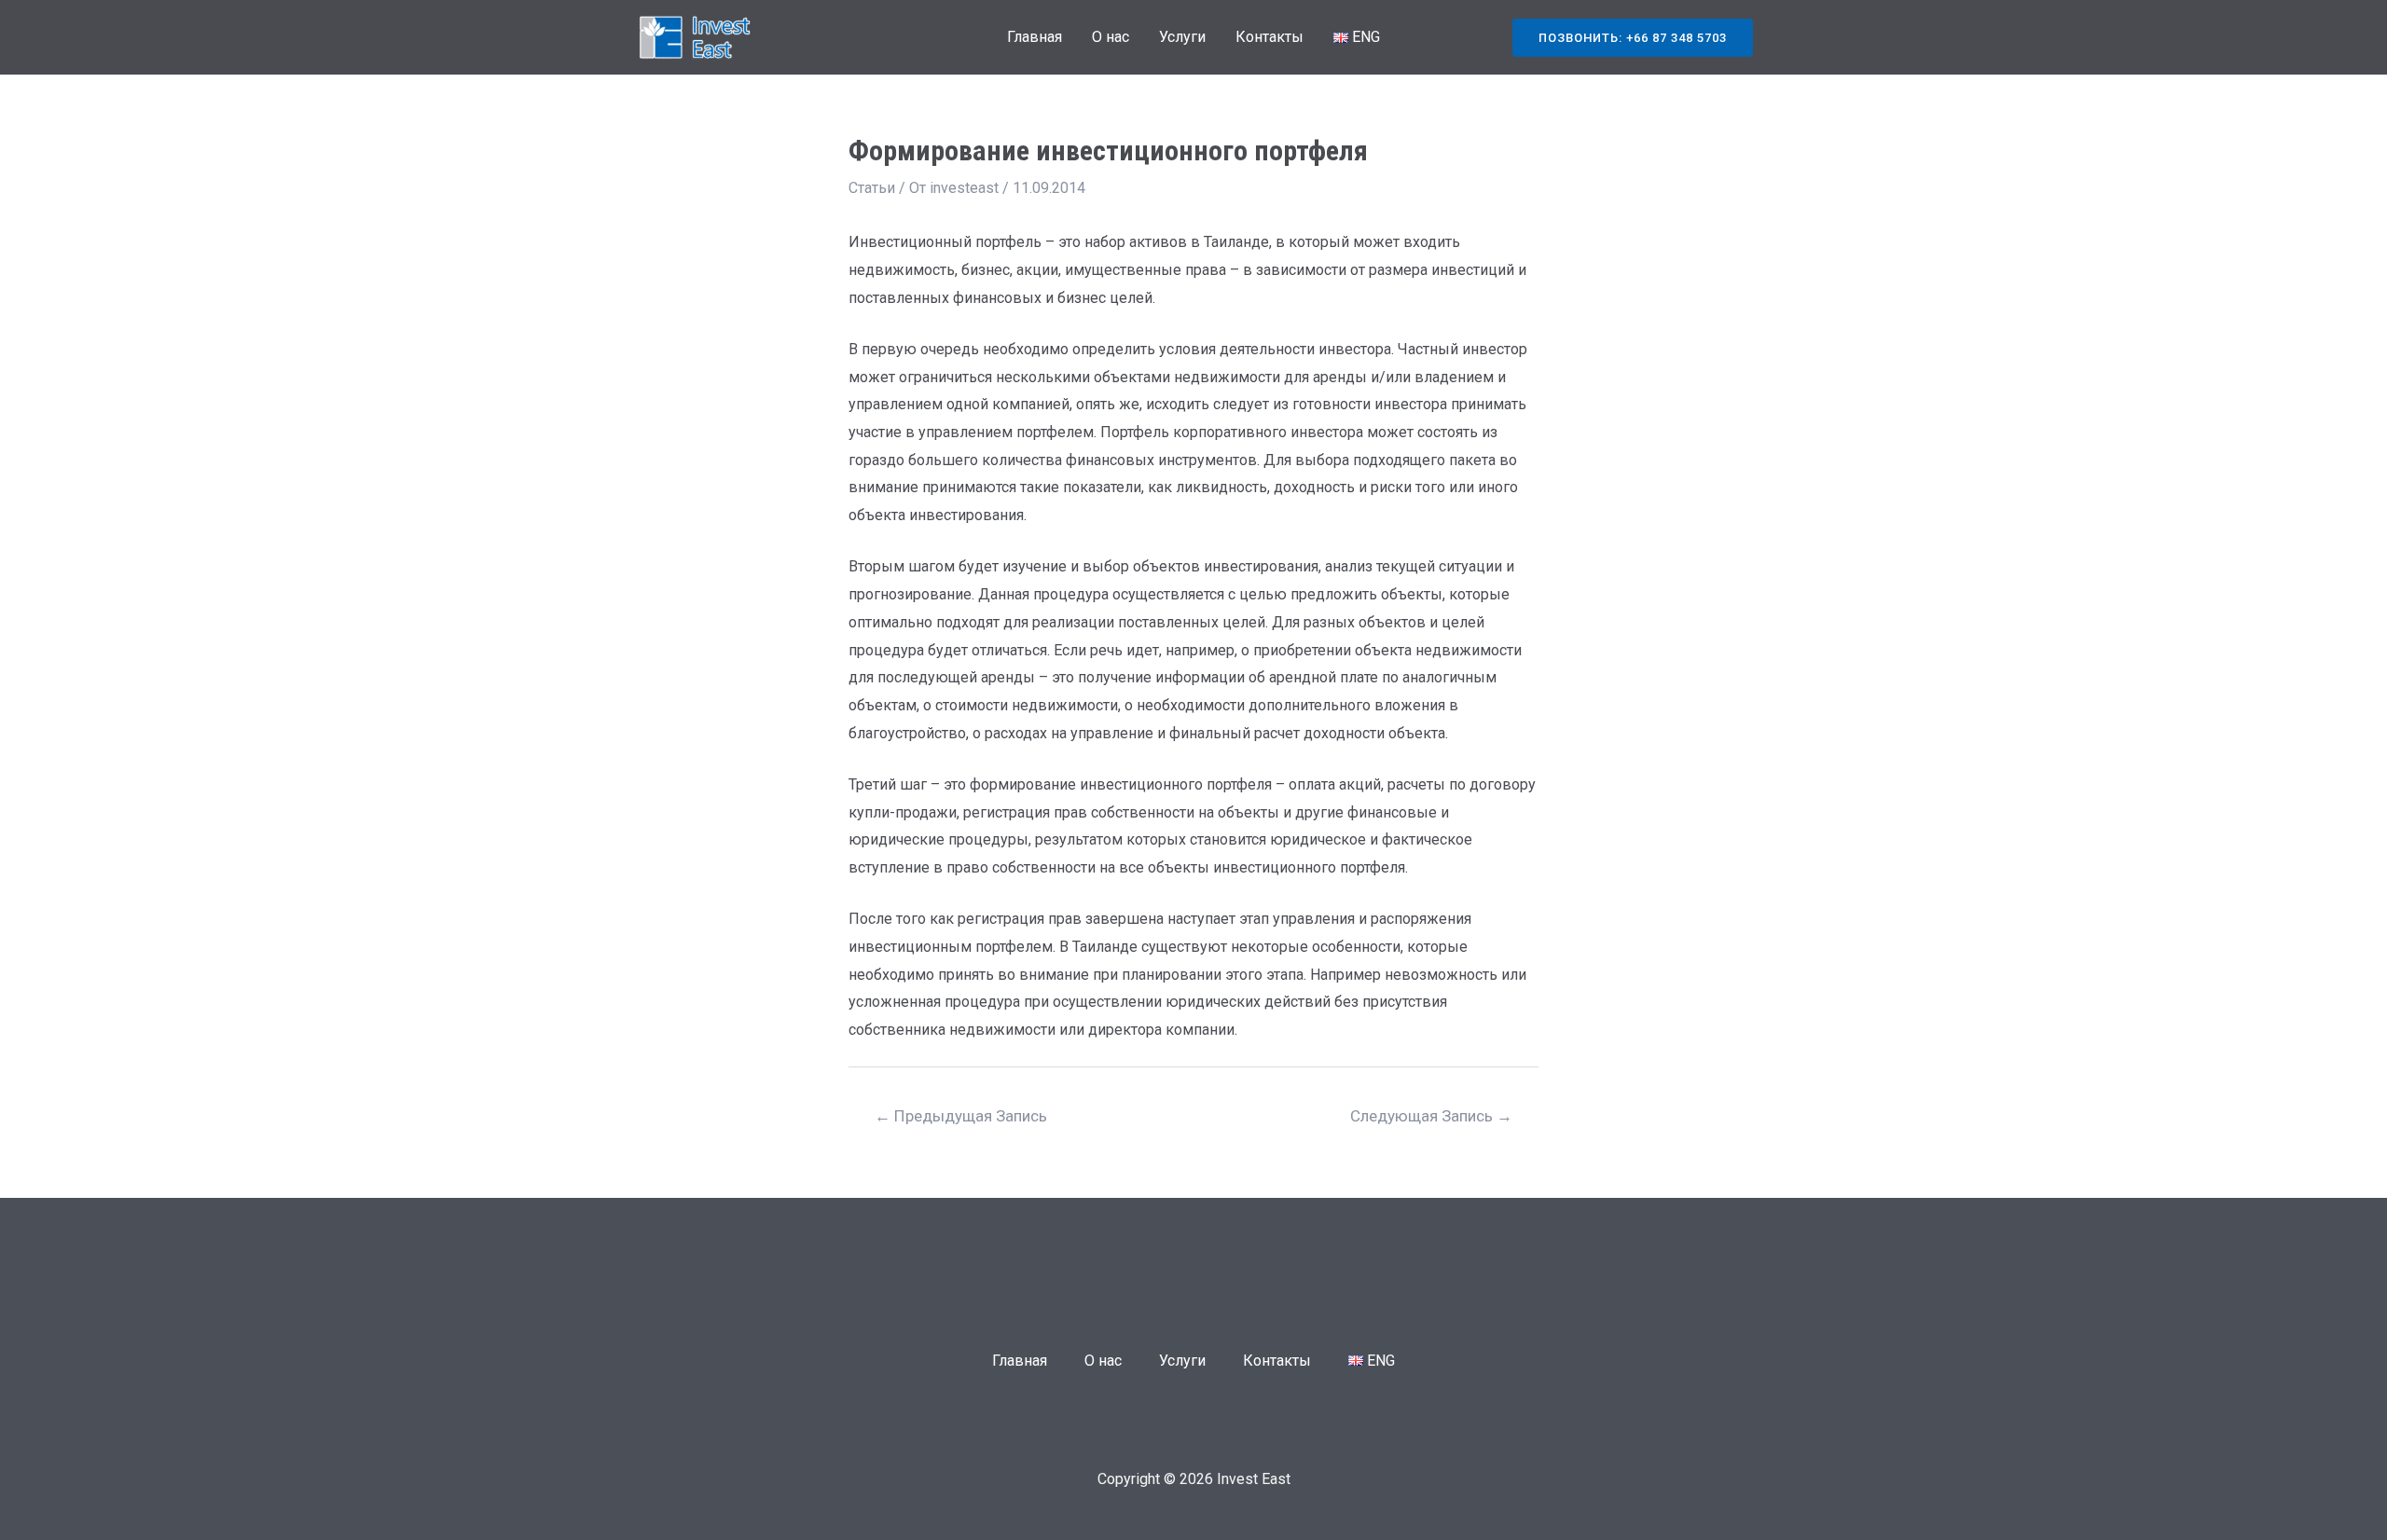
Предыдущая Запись (961, 1116)
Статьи (872, 188)
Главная (1035, 37)
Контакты (1269, 37)
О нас (1111, 37)
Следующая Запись (1431, 1116)
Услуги (1182, 37)
